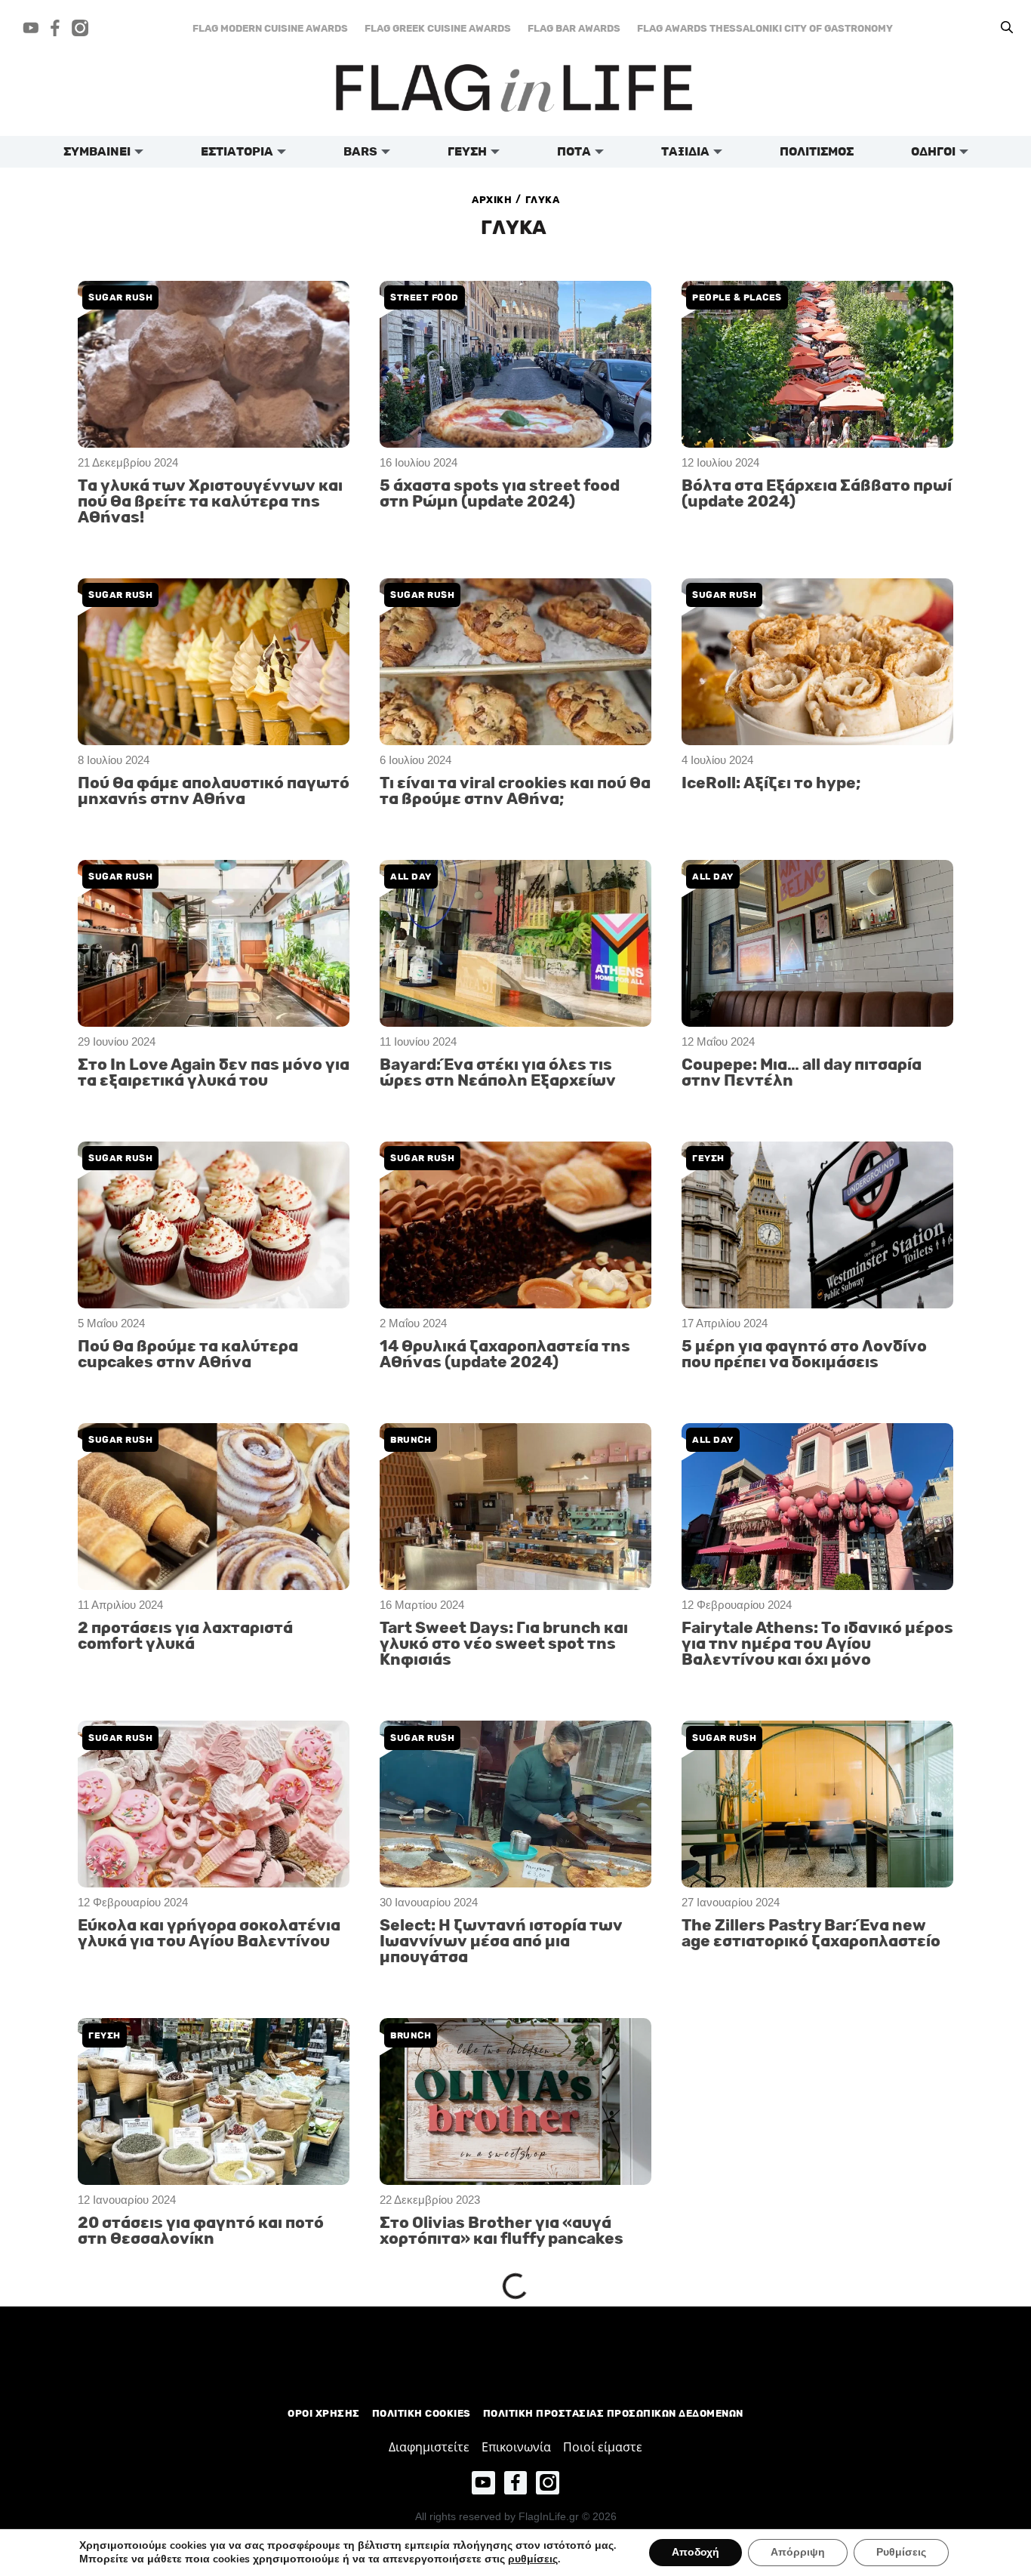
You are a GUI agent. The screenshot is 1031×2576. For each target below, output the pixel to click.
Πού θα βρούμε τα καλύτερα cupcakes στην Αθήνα (188, 1354)
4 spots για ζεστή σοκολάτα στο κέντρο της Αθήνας (504, 2363)
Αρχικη (492, 200)
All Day (411, 877)
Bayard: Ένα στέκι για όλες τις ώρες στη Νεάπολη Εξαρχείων (498, 1073)
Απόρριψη (798, 2552)
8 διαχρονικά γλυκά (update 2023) (212, 2504)
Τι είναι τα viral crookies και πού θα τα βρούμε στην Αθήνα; (515, 791)
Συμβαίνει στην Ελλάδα (756, 2317)
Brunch (411, 1440)
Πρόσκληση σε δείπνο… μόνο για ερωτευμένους (808, 2512)
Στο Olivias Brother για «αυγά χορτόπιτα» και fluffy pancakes (502, 2231)
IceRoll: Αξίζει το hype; (771, 783)
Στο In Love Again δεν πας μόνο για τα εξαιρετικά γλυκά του (214, 1073)
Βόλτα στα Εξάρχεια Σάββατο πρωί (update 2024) (817, 494)
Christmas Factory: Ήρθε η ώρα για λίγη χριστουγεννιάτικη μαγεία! (806, 2371)
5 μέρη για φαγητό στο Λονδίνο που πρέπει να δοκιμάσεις (804, 1354)
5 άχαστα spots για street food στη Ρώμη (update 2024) (500, 494)
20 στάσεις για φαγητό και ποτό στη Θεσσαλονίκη (201, 2231)
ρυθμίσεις (533, 2559)
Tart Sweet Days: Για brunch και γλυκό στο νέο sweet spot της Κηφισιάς (504, 1644)
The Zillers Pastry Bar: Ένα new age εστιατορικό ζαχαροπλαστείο (811, 1934)
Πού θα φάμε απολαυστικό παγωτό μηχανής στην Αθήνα (214, 791)
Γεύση (708, 1158)
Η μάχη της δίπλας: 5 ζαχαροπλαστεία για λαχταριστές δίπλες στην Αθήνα (207, 2371)
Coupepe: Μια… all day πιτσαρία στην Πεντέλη (802, 1073)
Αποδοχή (696, 2552)
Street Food (425, 297)
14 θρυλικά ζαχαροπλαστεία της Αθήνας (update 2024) (505, 1354)
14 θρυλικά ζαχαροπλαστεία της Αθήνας (505, 2512)
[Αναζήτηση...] (1007, 28)
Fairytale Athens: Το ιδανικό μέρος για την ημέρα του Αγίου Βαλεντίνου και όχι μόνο (817, 1644)
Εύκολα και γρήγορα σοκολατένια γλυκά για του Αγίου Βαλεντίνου (209, 1934)
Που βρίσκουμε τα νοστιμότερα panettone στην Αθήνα (804, 2081)
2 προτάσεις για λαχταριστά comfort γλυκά (185, 1636)
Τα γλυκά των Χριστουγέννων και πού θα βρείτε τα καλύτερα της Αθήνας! (210, 502)
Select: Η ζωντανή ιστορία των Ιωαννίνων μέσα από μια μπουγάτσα (501, 1941)
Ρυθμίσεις (901, 2552)
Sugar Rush (120, 297)
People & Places (737, 297)
